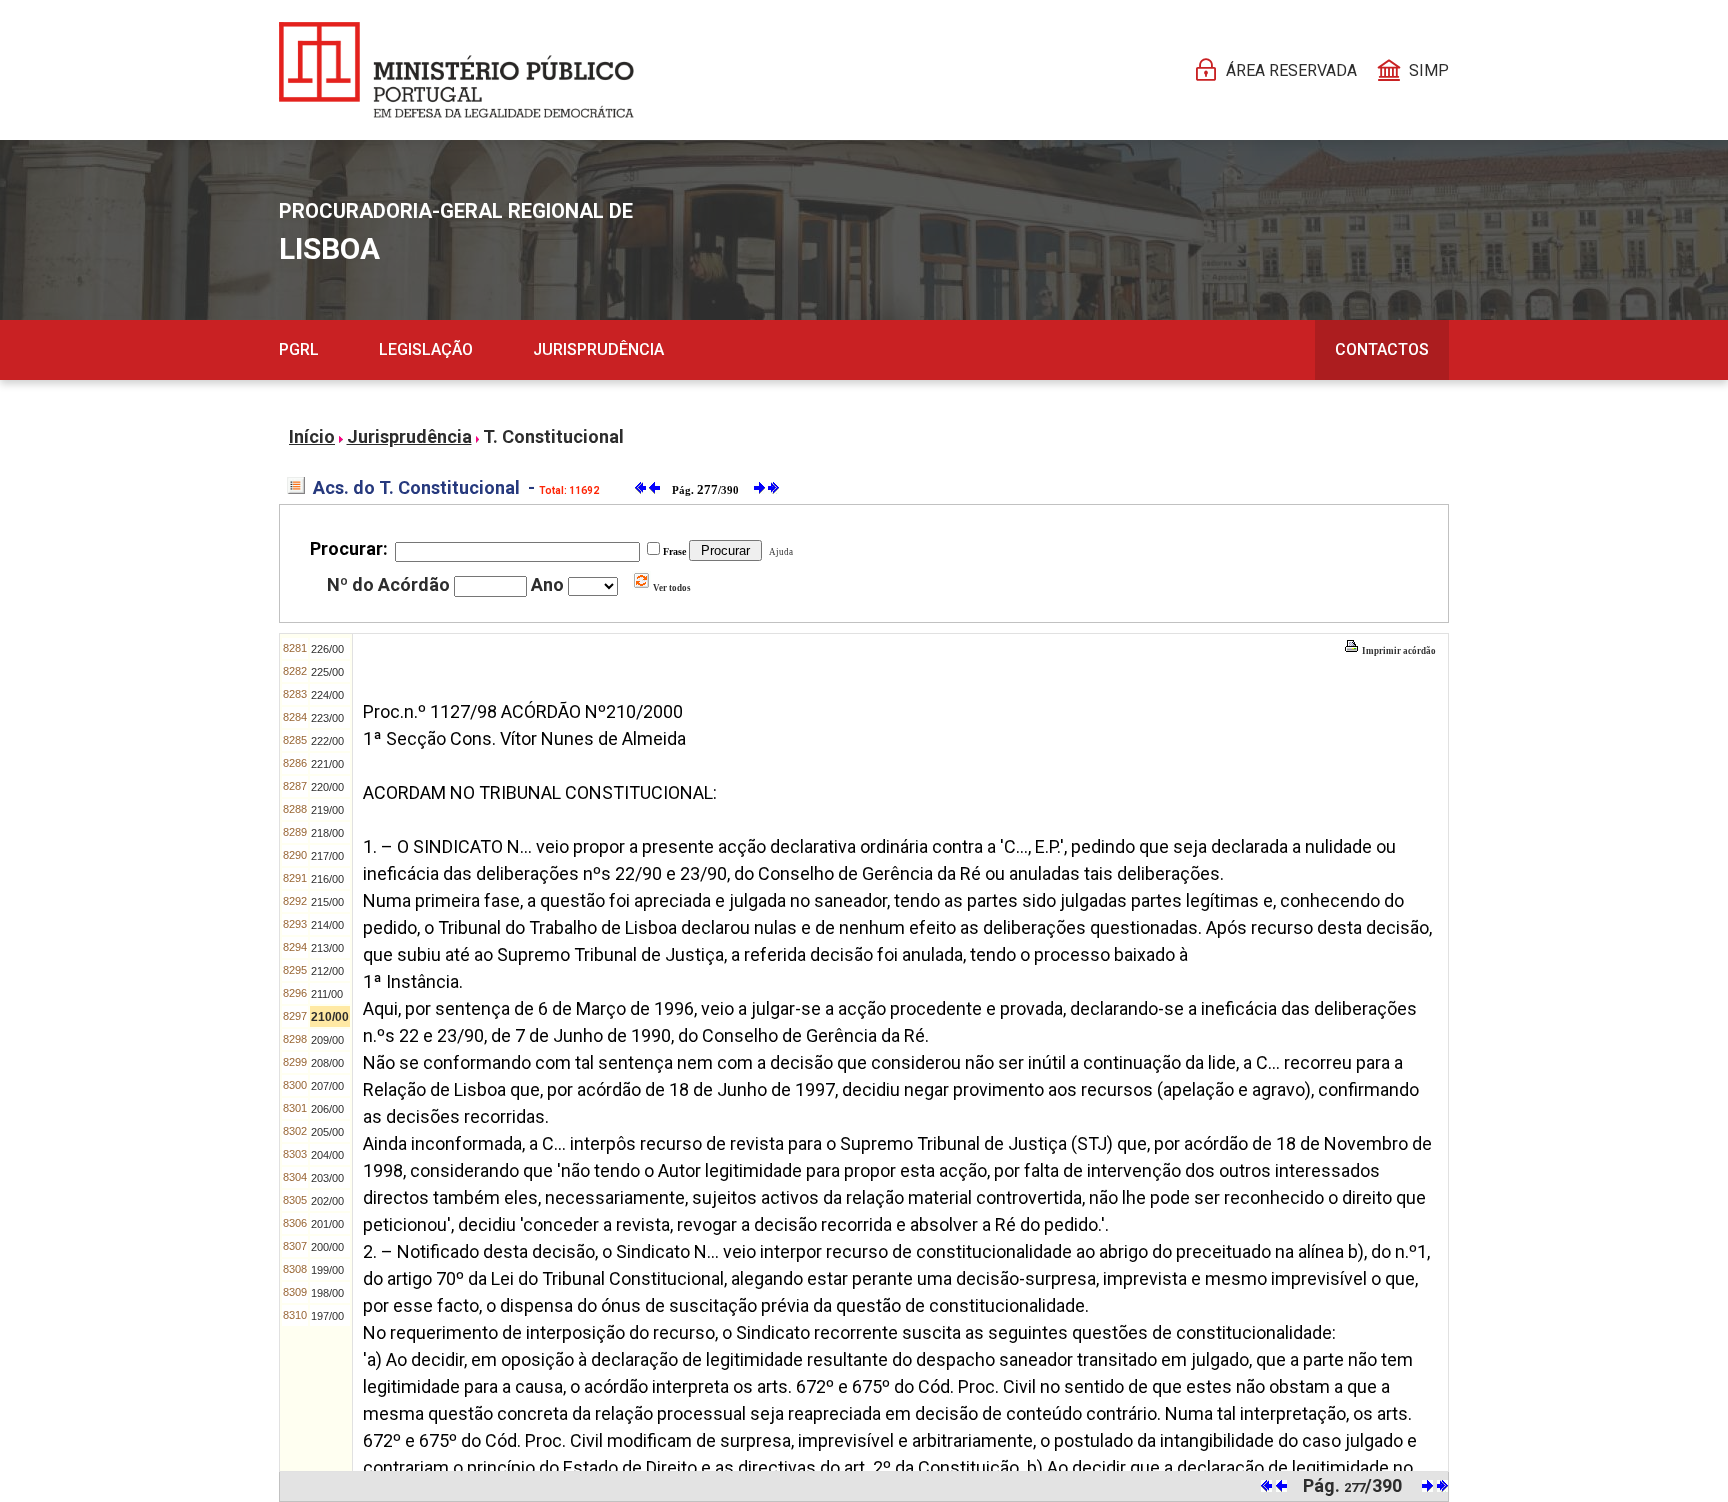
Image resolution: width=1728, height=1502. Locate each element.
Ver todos (671, 588)
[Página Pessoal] (456, 70)
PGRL (299, 349)
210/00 (330, 1017)
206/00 (327, 1109)
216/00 (327, 879)
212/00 (327, 971)
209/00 (327, 1040)
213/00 (327, 948)
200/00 (327, 1247)
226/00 (327, 649)
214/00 (327, 925)
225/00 (327, 672)
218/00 (327, 833)
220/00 (327, 787)
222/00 (327, 741)
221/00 (327, 764)
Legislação (426, 349)
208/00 (327, 1063)
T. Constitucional (553, 436)
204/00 (327, 1155)
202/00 (327, 1201)
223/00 (327, 718)
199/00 (327, 1270)
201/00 (327, 1224)
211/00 (327, 994)
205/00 (327, 1132)
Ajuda (779, 552)
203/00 (327, 1178)
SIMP (1429, 70)
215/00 (327, 902)
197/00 (327, 1316)
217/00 (327, 856)
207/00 (327, 1086)
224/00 (327, 695)
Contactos (1382, 349)
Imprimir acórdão (1398, 651)
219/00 (327, 810)
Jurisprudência (598, 349)
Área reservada (1291, 70)
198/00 (327, 1293)
